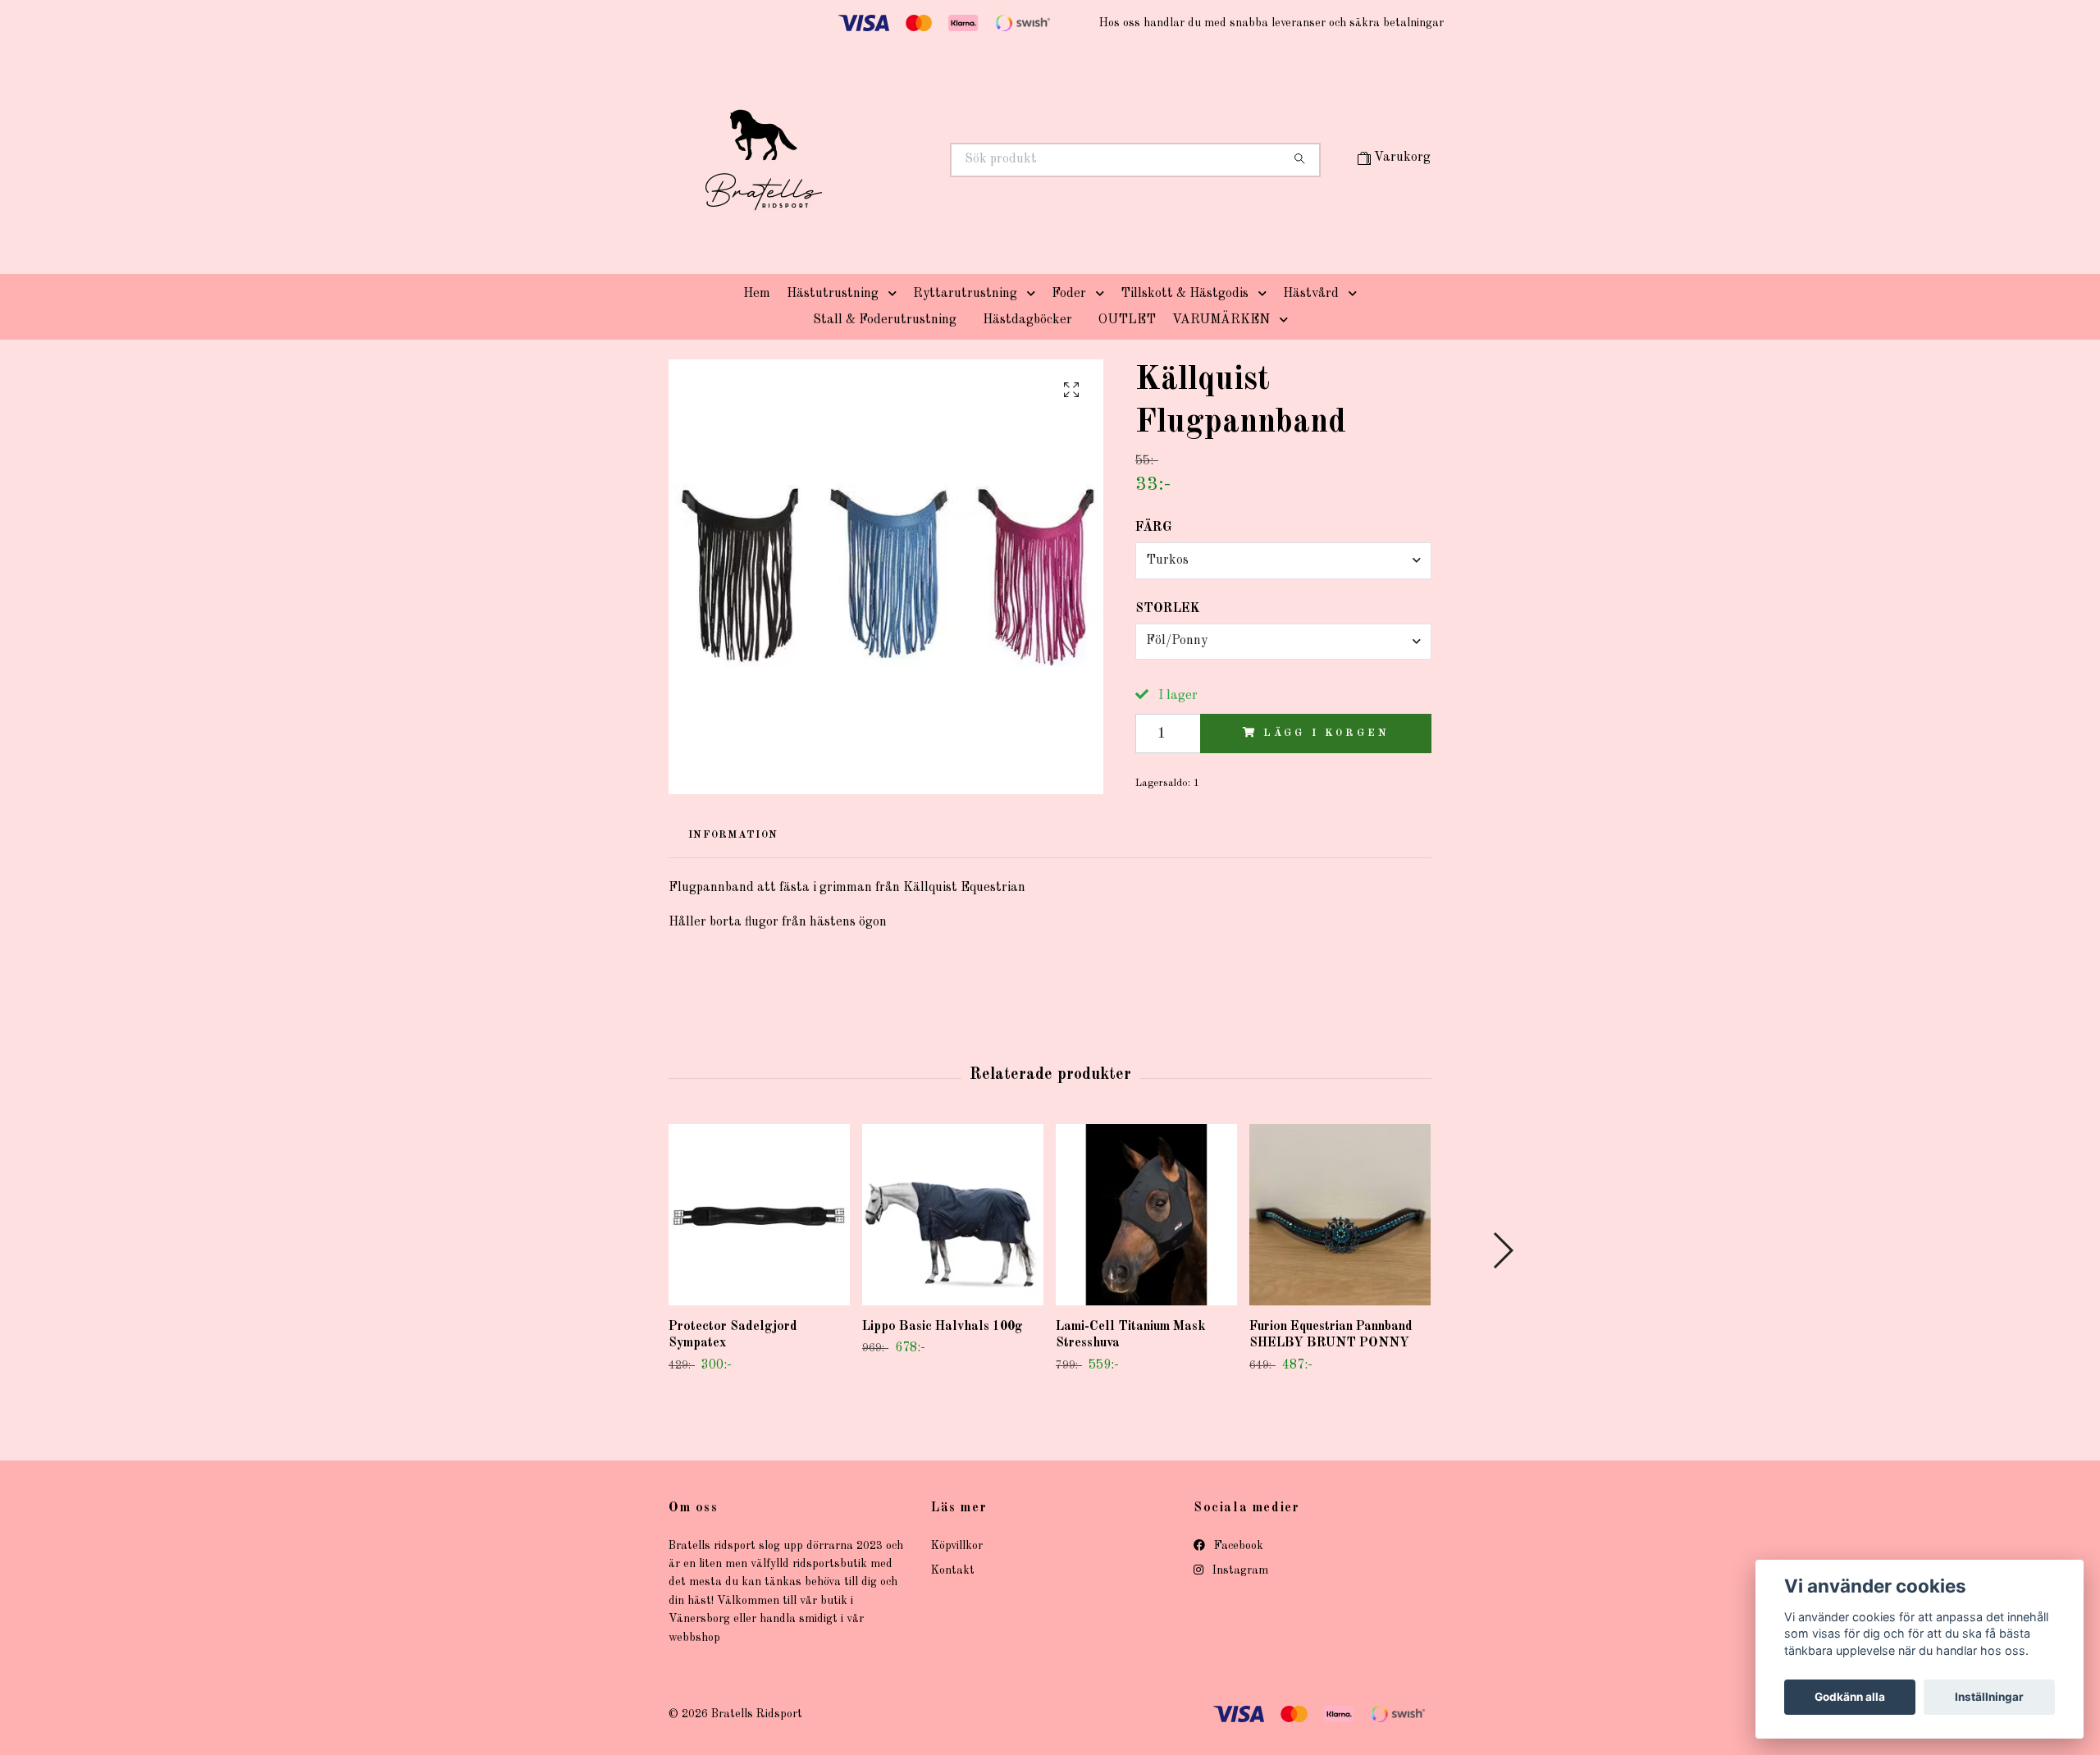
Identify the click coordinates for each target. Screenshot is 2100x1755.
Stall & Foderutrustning (885, 320)
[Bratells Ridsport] (860, 160)
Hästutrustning (833, 294)
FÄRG (1154, 528)
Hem (757, 294)
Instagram (1239, 1570)
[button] (896, 294)
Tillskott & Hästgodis (1185, 294)
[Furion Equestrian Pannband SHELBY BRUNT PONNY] (1340, 1215)
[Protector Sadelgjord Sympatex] (759, 1215)
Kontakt (953, 1570)
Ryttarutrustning (965, 294)
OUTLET (1127, 320)
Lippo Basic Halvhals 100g (943, 1327)
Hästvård (1311, 294)
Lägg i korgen (1326, 733)
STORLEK (1168, 609)
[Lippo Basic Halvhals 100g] (953, 1215)
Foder (1069, 294)
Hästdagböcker (1027, 320)
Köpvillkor (957, 1546)
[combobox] (1283, 560)
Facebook (1237, 1546)
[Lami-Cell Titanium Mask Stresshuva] (1146, 1215)
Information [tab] (733, 835)
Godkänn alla (1850, 1697)
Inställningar (1989, 1697)
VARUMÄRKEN (1221, 320)
